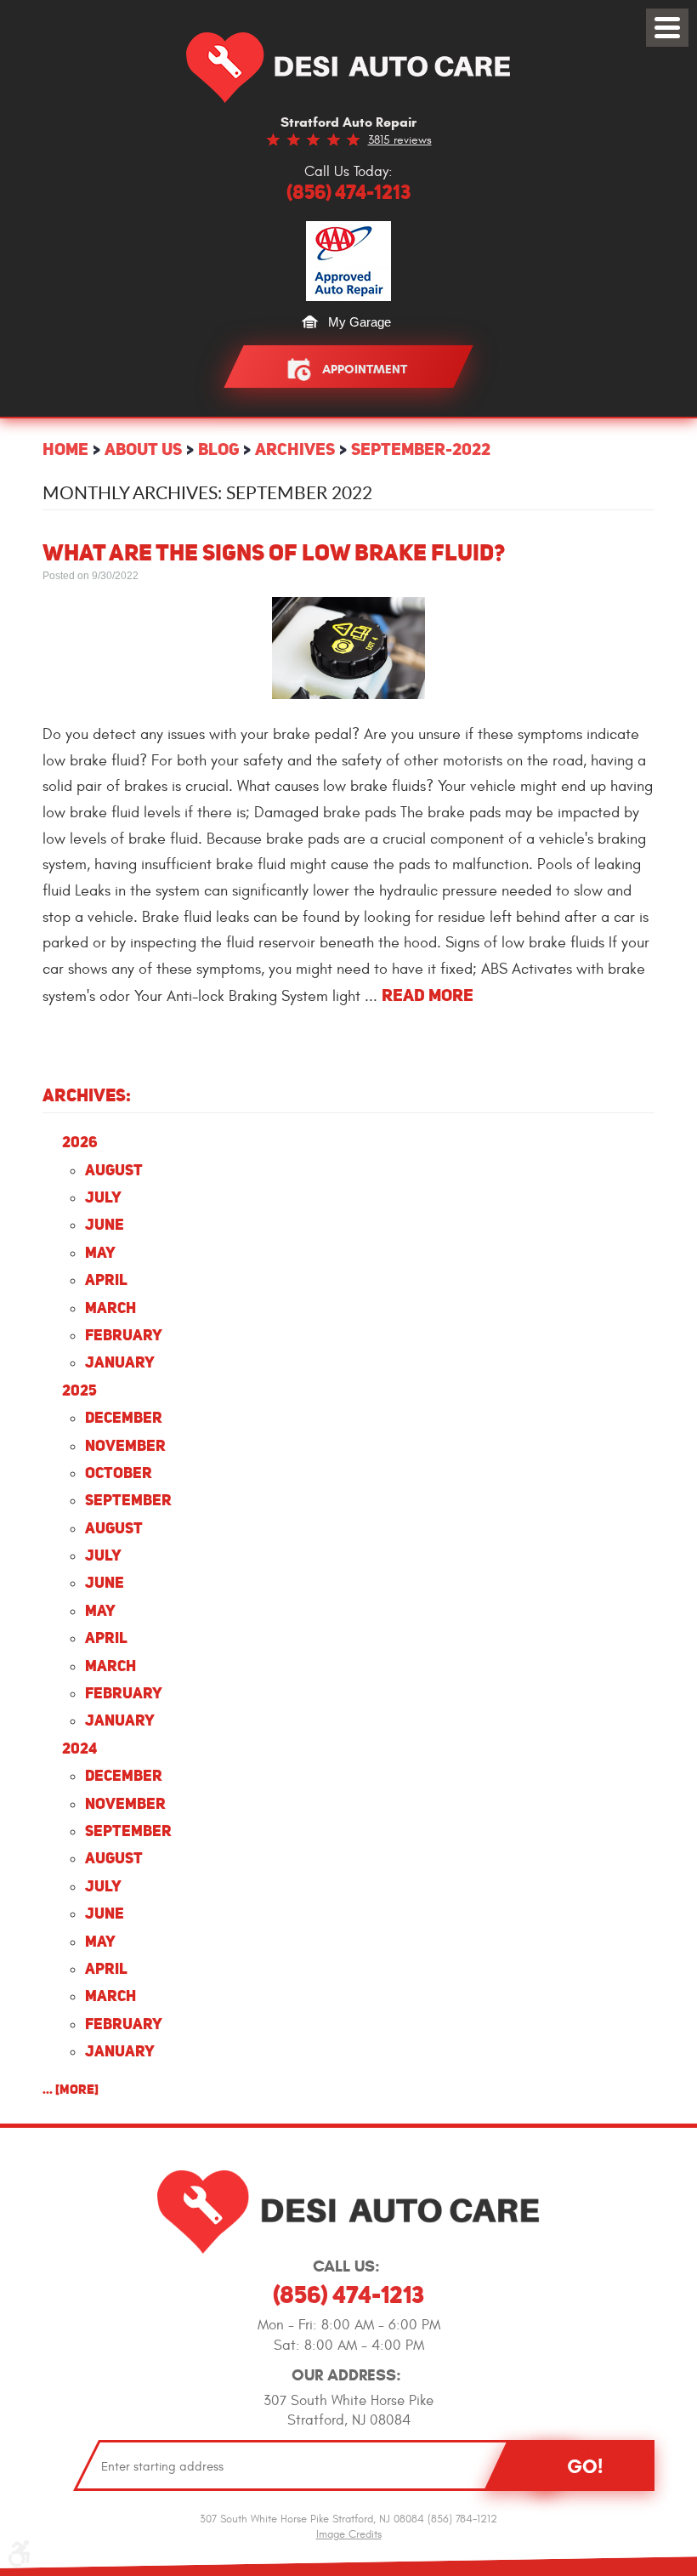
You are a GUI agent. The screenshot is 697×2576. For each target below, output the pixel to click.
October (119, 1473)
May (100, 1252)
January (120, 1362)
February (124, 1335)
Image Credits (349, 2534)
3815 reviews (400, 140)
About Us (143, 449)
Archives (295, 449)
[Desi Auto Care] (348, 68)
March (110, 1308)
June (105, 1224)
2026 (80, 1142)
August (114, 1170)
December (124, 1417)
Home (65, 449)
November (125, 1445)
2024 (79, 1748)
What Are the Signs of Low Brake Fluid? (274, 552)
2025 (79, 1390)
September (128, 1500)
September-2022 (421, 449)
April (106, 1279)
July (103, 1197)
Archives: (87, 1095)
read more (428, 995)
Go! (585, 2466)
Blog (218, 449)
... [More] (71, 2089)
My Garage (360, 322)
